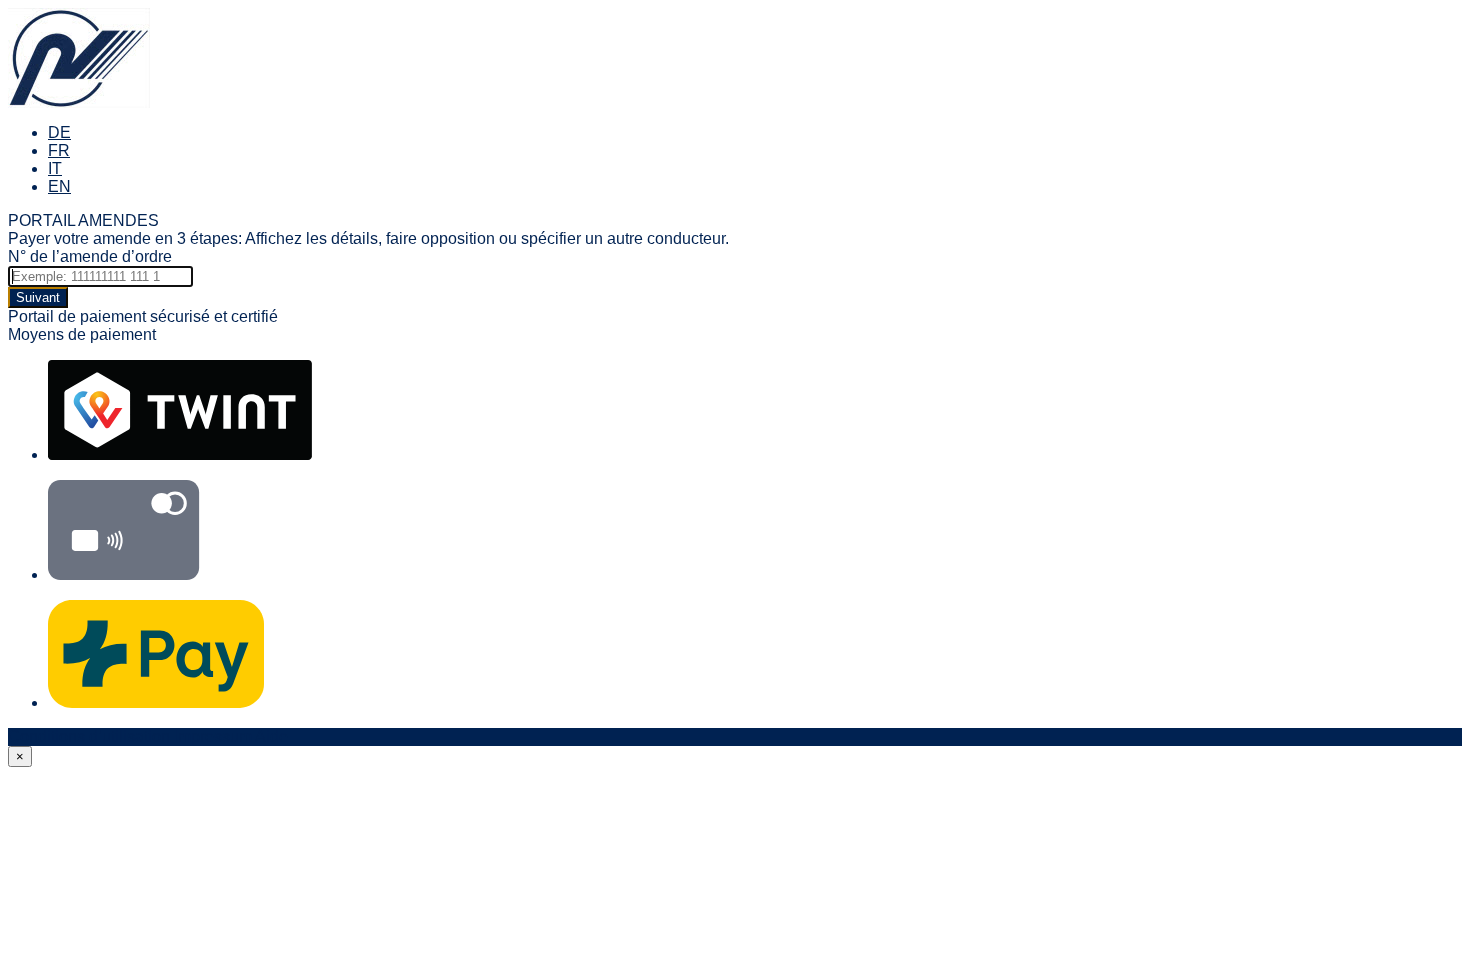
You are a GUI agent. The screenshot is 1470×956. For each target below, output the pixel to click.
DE (59, 132)
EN (59, 186)
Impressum (213, 736)
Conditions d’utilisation (89, 736)
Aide (271, 736)
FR (59, 150)
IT (55, 168)
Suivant (38, 297)
